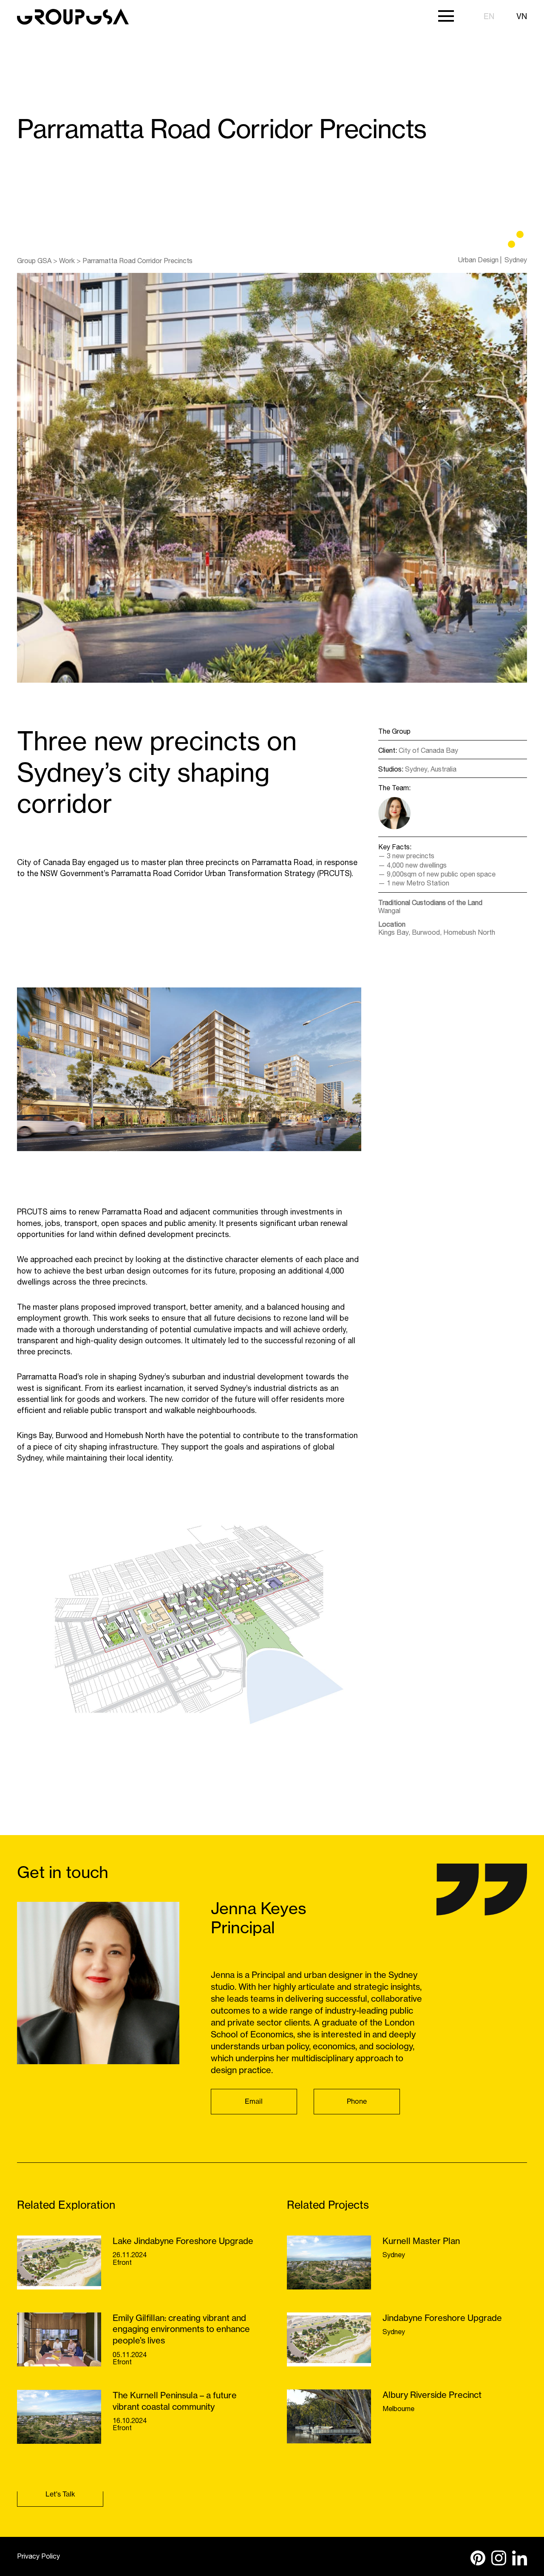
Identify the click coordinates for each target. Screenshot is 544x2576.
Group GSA (34, 261)
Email (254, 2101)
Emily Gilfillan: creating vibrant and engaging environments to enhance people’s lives (181, 2329)
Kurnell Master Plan (421, 2241)
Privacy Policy (38, 2556)
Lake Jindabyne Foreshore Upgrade (183, 2241)
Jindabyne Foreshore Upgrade (442, 2318)
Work (67, 261)
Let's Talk (60, 2494)
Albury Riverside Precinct (432, 2395)
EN (489, 16)
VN (522, 16)
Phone (357, 2101)
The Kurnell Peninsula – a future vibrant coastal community (175, 2401)
